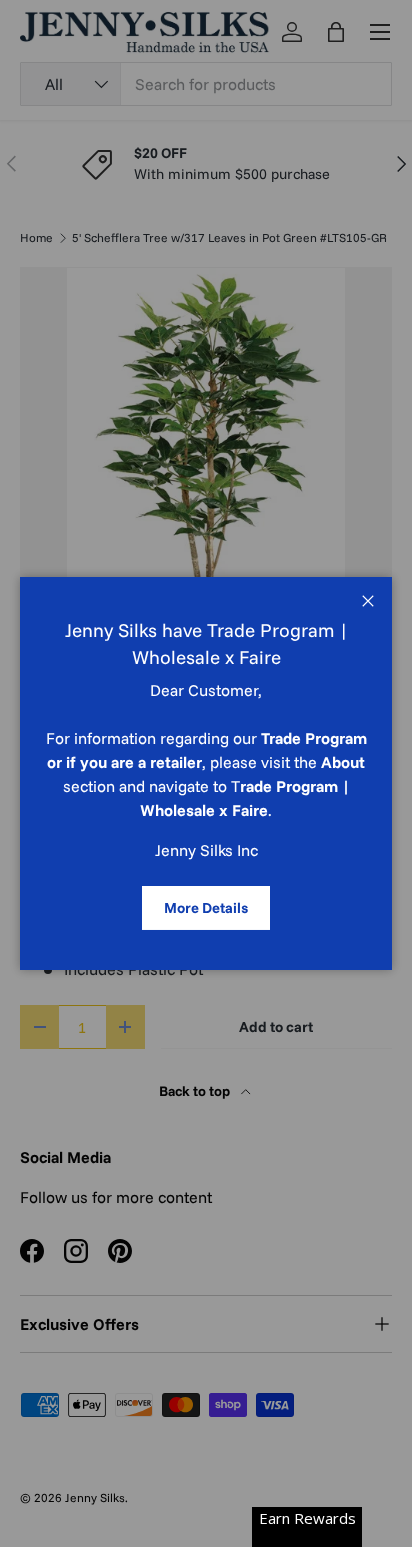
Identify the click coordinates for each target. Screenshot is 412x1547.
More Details (206, 907)
